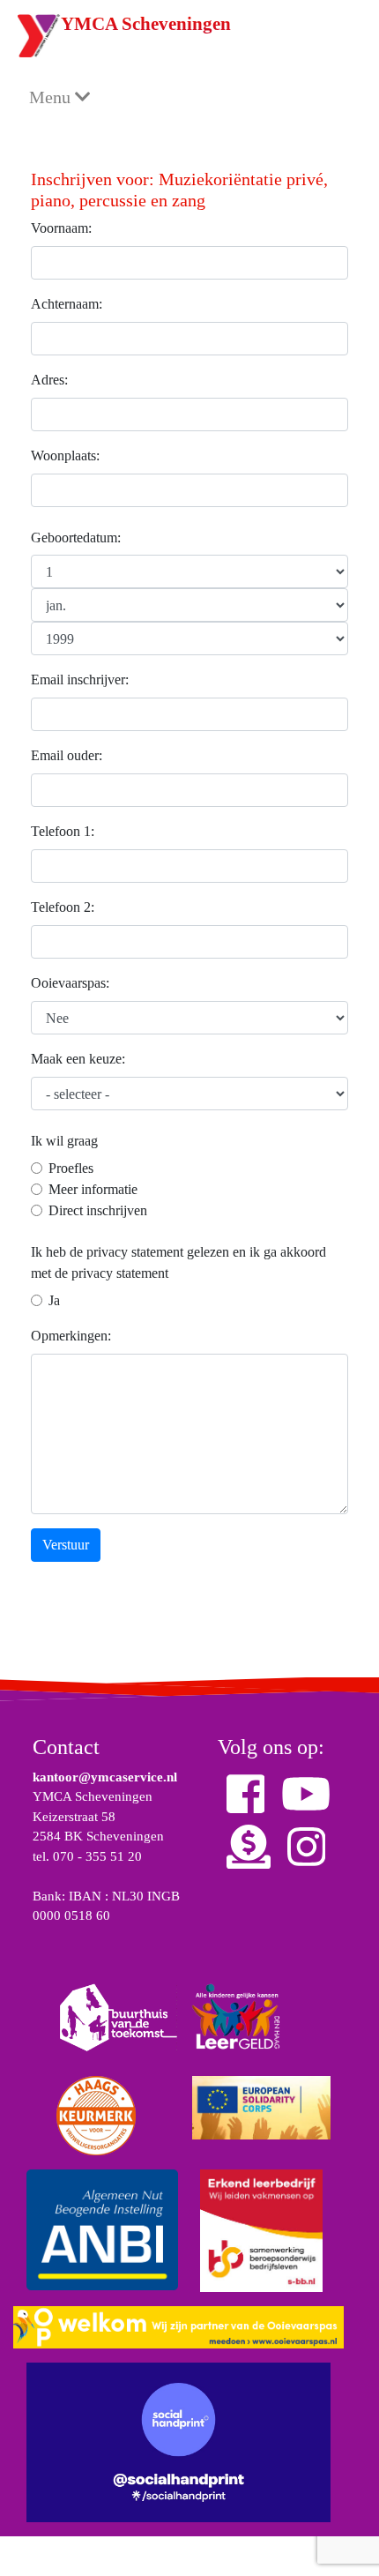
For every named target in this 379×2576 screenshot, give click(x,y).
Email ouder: (67, 755)
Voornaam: (61, 228)
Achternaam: (67, 304)
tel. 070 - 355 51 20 (87, 1856)
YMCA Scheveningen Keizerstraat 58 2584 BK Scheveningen (98, 1816)
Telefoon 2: (63, 907)
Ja (54, 1300)
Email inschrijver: (80, 679)
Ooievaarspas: (70, 983)
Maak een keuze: (78, 1059)
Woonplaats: (65, 455)
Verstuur (66, 1545)
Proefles (71, 1168)
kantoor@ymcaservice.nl (105, 1777)
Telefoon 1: (63, 831)
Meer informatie (93, 1189)
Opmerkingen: (71, 1336)
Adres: (49, 380)
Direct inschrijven (98, 1210)
